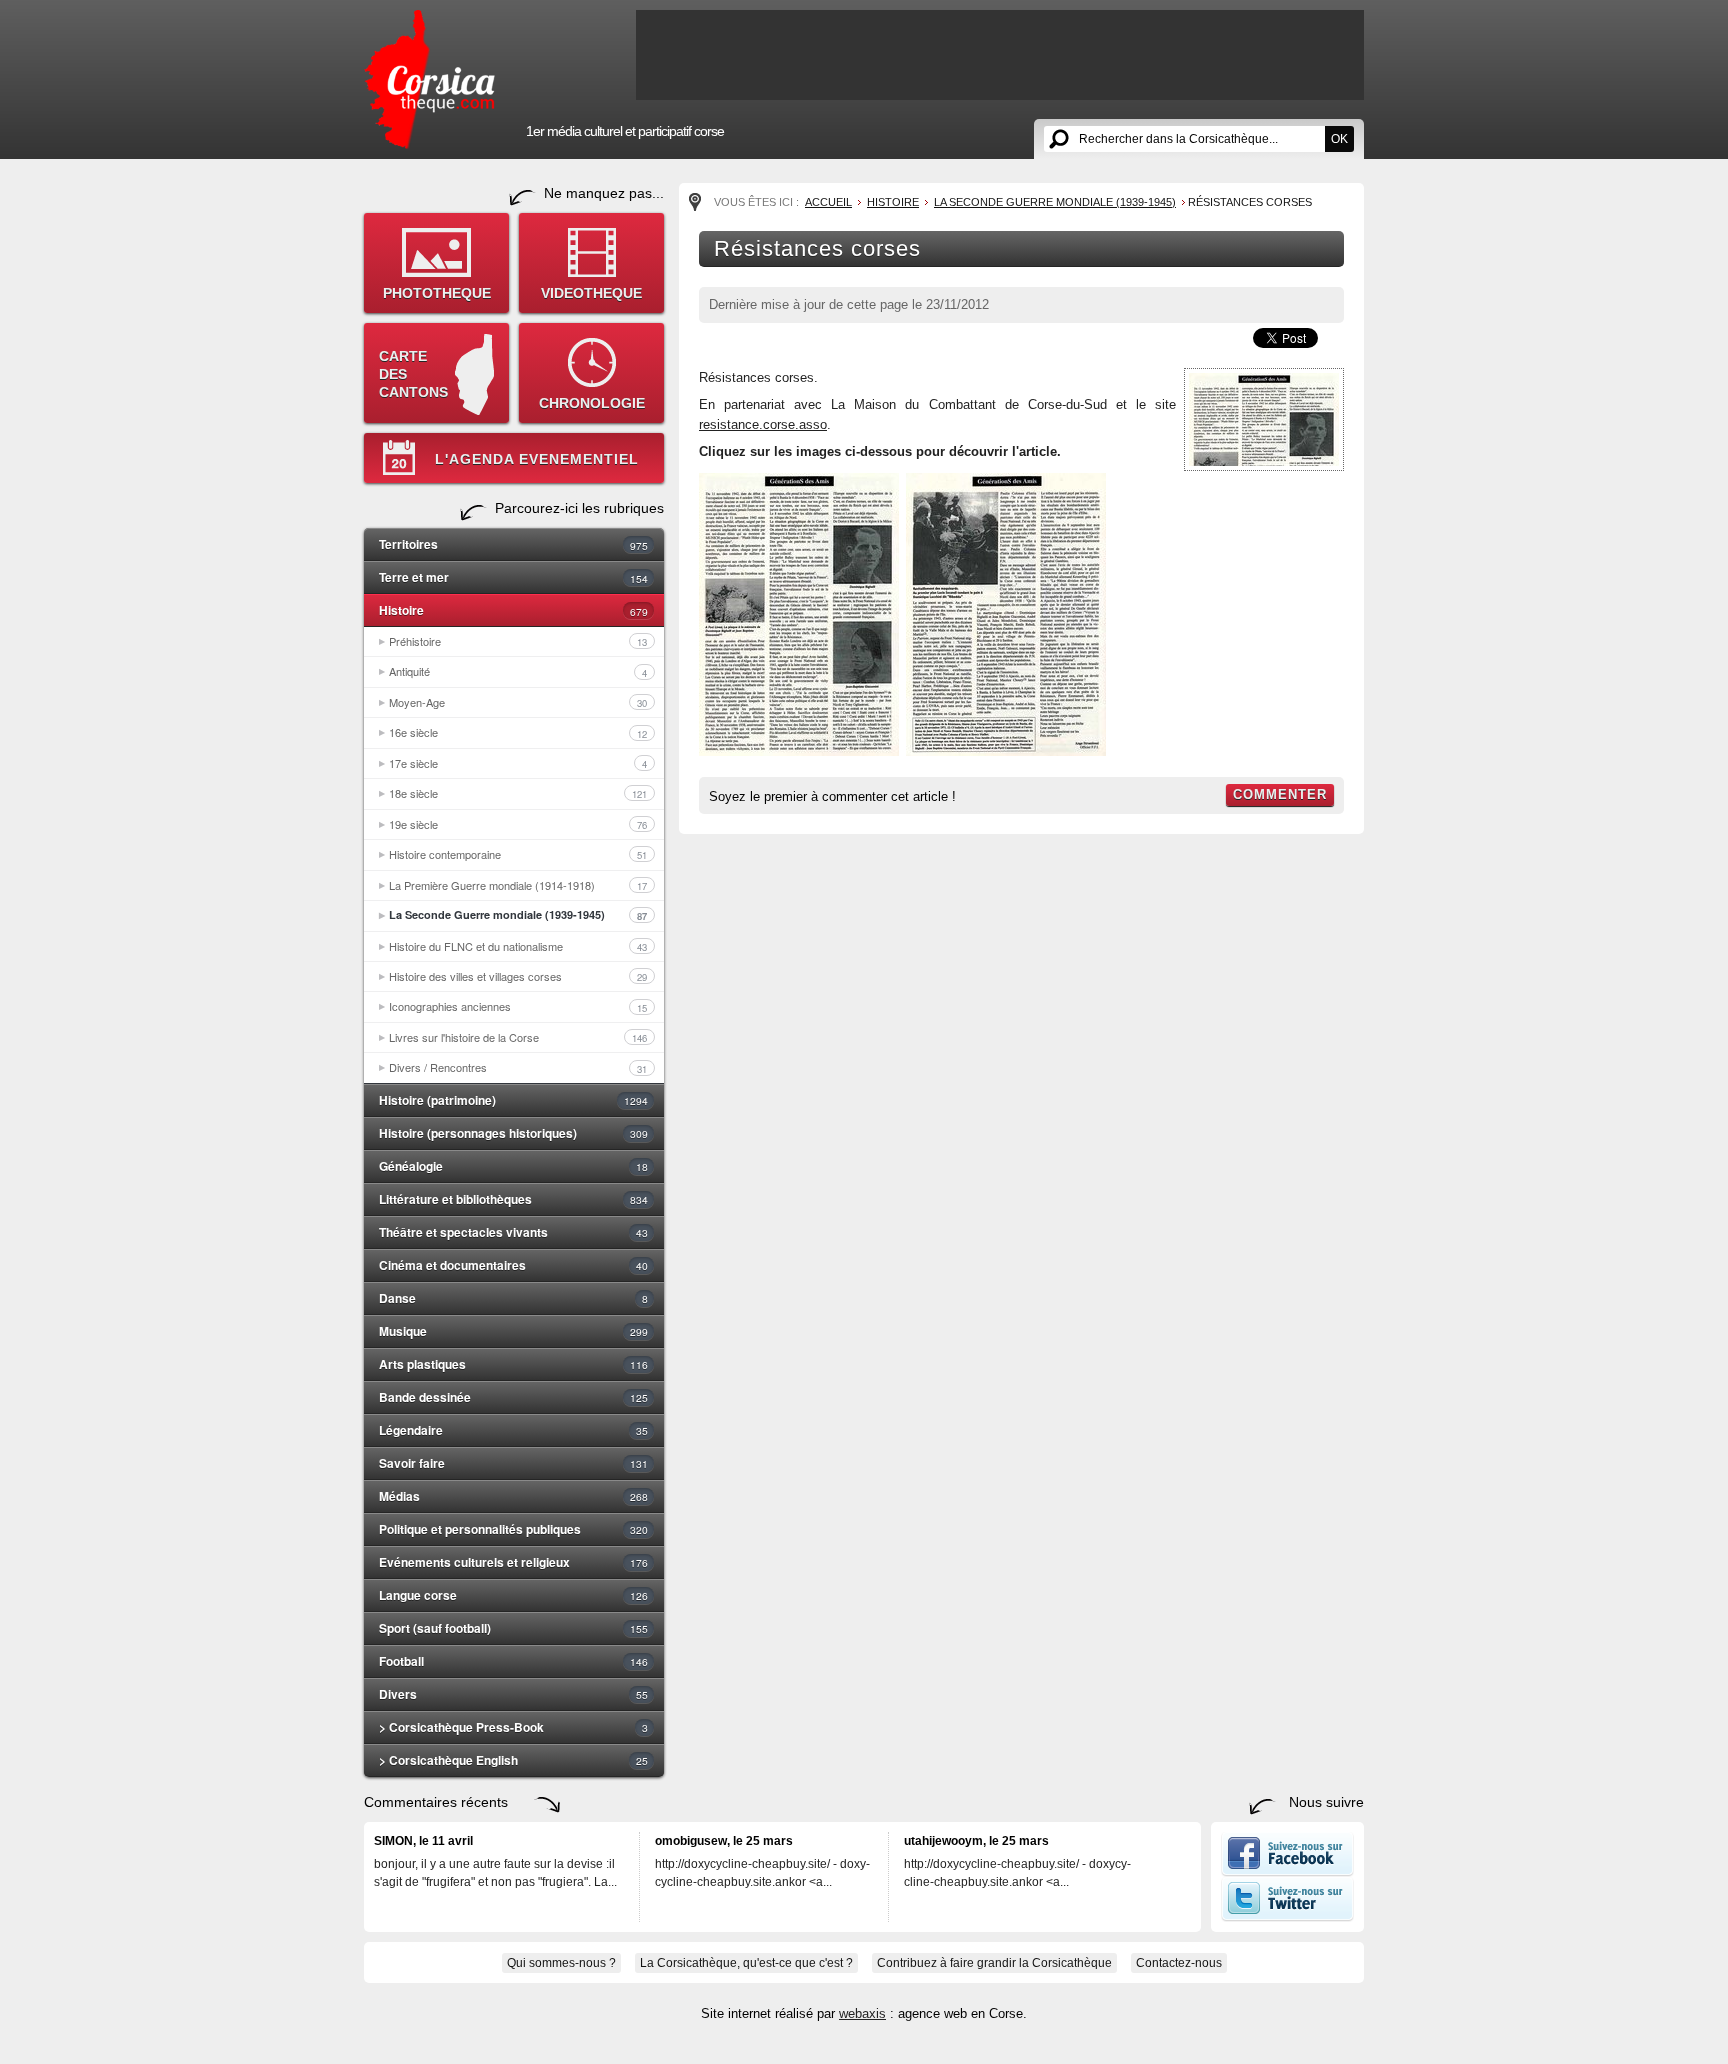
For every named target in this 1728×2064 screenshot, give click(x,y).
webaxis (862, 2013)
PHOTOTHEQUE (437, 293)
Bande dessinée (513, 1397)
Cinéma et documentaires (513, 1265)
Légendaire (513, 1430)
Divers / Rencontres (518, 1067)
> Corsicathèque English (513, 1760)
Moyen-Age (518, 702)
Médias (513, 1496)
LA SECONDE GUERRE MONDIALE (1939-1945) (1055, 202)
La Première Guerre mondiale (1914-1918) (518, 885)
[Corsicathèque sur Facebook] (1287, 1872)
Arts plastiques (513, 1364)
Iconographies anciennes (518, 1006)
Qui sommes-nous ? (561, 1963)
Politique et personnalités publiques (513, 1529)
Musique (513, 1331)
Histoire (513, 610)
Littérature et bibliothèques (513, 1199)
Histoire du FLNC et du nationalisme (518, 946)
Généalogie (513, 1166)
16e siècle (518, 732)
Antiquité (518, 671)
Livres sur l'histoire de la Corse (518, 1037)
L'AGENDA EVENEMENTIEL (537, 459)
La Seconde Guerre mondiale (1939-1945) (518, 915)
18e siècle (518, 793)
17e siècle (518, 763)
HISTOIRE (893, 202)
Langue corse (513, 1595)
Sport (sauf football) (513, 1628)
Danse (513, 1298)
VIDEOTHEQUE (591, 293)
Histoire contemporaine (518, 854)
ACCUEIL (828, 202)
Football (513, 1661)
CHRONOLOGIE (592, 403)
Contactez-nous (1179, 1963)
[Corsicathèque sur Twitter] (1287, 1917)
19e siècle (518, 824)
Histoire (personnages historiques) (513, 1133)
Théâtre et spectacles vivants (513, 1232)
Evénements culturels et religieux (513, 1562)
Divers (513, 1694)
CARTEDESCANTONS (413, 374)
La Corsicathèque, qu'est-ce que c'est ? (746, 1963)
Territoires (513, 544)
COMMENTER (1280, 794)
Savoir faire (513, 1463)
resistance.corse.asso (763, 424)
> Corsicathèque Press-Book (513, 1727)
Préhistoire (518, 641)
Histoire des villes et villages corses (518, 976)
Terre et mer (513, 577)
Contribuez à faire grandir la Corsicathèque (994, 1963)
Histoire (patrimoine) (513, 1100)
